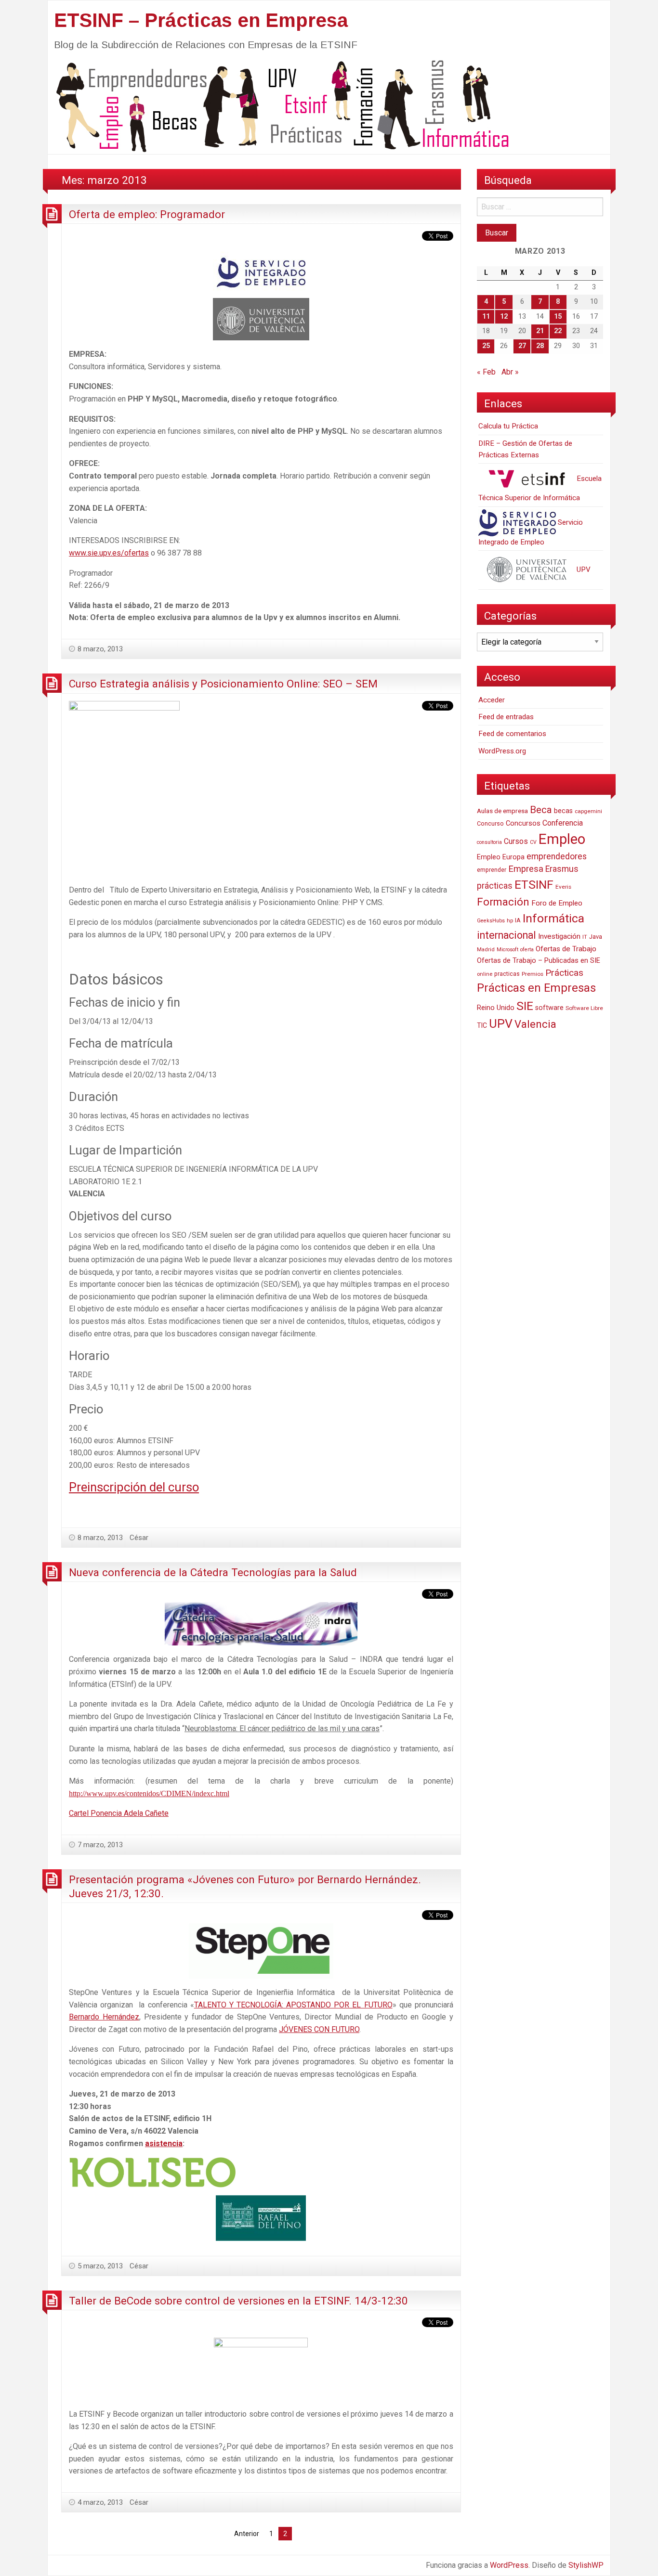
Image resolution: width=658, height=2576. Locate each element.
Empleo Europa (501, 857)
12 (504, 317)
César (139, 1538)
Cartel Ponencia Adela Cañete (119, 1813)
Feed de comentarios (512, 734)
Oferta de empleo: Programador (147, 214)
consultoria (489, 842)
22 (558, 331)
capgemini (588, 811)
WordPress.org (502, 751)
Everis (563, 887)
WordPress (509, 2565)
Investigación (559, 936)
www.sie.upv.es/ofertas (109, 553)
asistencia (164, 2143)
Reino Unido (496, 1008)
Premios (533, 974)
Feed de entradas (506, 717)
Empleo (562, 839)
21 (540, 331)
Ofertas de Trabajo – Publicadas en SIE (539, 960)
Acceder (492, 700)
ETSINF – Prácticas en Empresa (201, 20)
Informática (553, 918)
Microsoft (507, 950)
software (549, 1008)
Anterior (247, 2534)
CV (533, 842)
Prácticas (564, 973)
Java (596, 937)
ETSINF (534, 885)
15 (558, 317)
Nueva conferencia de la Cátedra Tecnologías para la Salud (213, 1572)
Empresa (526, 869)
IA (518, 920)
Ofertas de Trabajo (566, 949)
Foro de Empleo (557, 903)
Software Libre (584, 1008)
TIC (482, 1025)
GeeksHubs (491, 921)
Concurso (490, 823)
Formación (503, 902)
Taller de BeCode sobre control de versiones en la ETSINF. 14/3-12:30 (238, 2301)
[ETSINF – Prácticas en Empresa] (279, 105)
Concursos (523, 823)
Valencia (535, 1024)
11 (486, 317)
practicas (507, 974)
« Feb (486, 372)
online (485, 974)
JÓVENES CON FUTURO (319, 2029)
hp (510, 920)
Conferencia (563, 823)
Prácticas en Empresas (536, 988)
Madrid (486, 950)
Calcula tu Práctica (508, 426)
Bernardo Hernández (104, 2017)
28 (540, 346)
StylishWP (586, 2565)
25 (486, 346)
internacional (507, 935)
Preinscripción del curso (134, 1487)
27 (522, 346)
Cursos (516, 841)
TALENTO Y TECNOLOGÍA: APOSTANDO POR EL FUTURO (293, 2005)
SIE (525, 1006)
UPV (583, 570)
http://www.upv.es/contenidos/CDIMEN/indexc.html (149, 1793)
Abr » (510, 372)
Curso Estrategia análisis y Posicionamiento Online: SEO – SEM (223, 684)
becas (563, 811)
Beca (541, 810)
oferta (527, 950)
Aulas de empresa (502, 811)
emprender (492, 870)
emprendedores (557, 856)
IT (585, 937)
